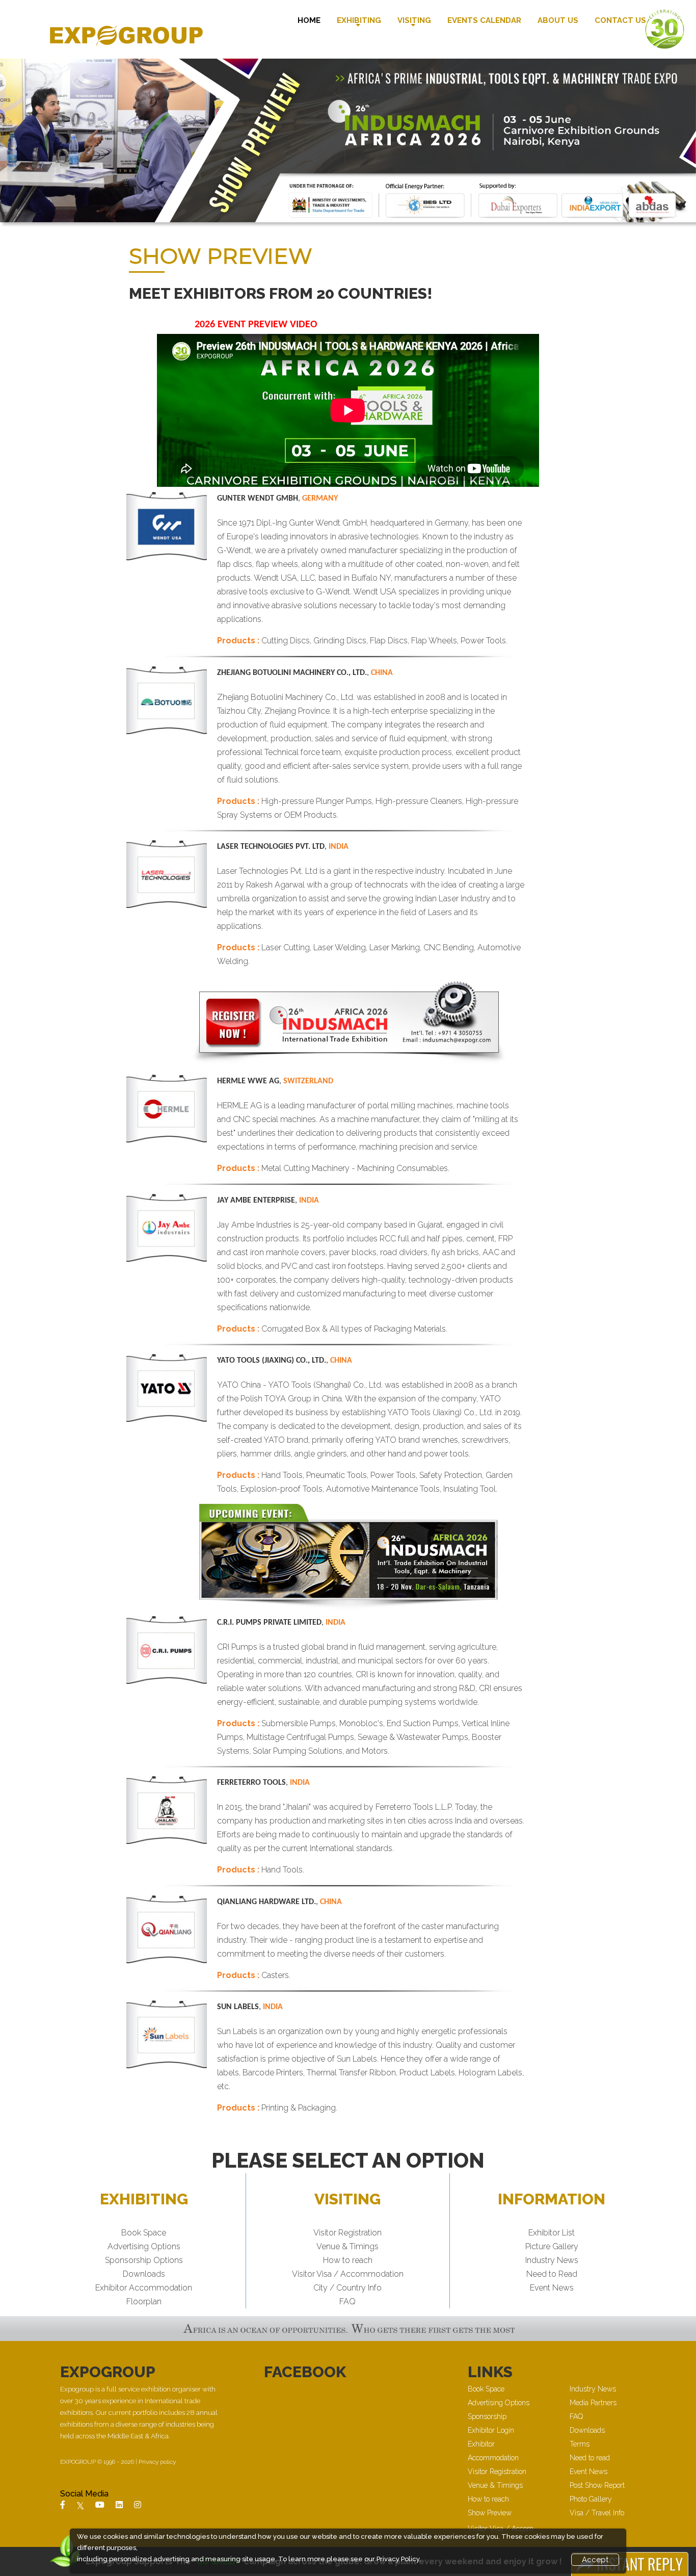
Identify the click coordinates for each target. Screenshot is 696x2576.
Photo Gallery (591, 2499)
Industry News (552, 2260)
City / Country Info (347, 2288)
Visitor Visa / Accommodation (348, 2274)
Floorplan (144, 2301)
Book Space (144, 2233)
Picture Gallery (552, 2246)
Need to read (590, 2458)
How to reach (348, 2260)
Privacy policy (157, 2462)
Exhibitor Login (491, 2430)
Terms (580, 2444)
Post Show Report (597, 2485)
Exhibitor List (552, 2233)
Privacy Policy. (399, 2559)
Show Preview (490, 2513)
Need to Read (552, 2274)
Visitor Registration (347, 2233)
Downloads (144, 2274)
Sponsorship (487, 2416)
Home (309, 20)
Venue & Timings (347, 2246)
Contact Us (620, 20)
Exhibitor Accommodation (144, 2288)
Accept (595, 2560)
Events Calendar (484, 20)
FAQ (347, 2301)
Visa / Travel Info (597, 2513)
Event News (552, 2288)
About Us (558, 20)
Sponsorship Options (144, 2260)
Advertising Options (144, 2246)
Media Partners (593, 2403)
